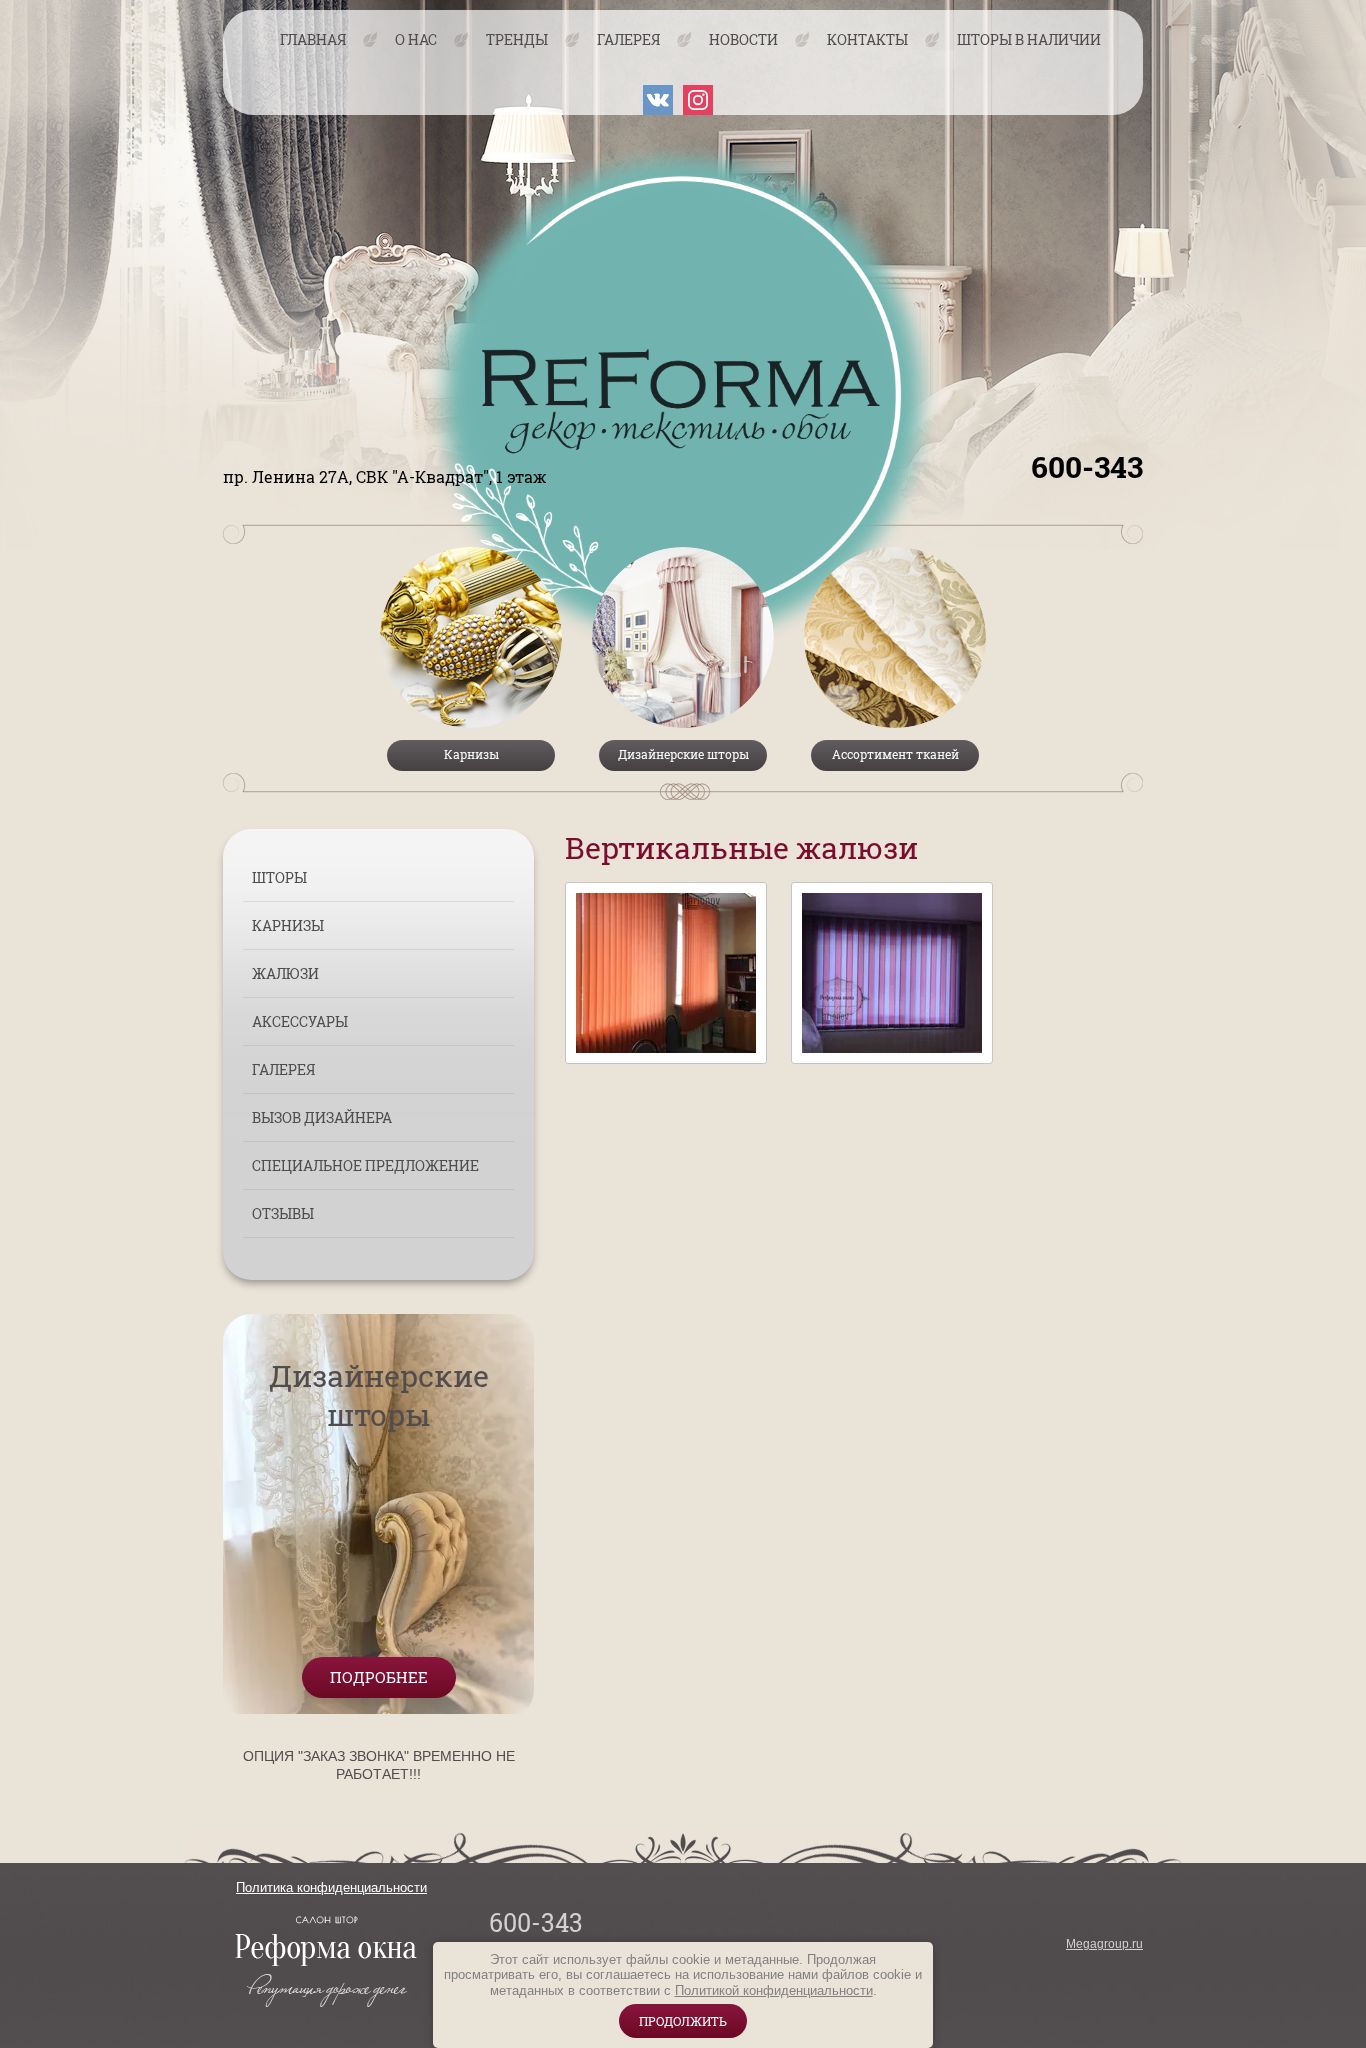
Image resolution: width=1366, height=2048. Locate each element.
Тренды (517, 39)
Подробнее (379, 1677)
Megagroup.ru (1104, 1944)
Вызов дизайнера (322, 1117)
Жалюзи (285, 973)
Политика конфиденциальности (331, 1887)
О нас (416, 39)
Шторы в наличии (1029, 39)
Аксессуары (300, 1021)
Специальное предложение (365, 1165)
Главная (313, 39)
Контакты (867, 39)
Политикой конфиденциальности (774, 1990)
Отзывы (283, 1213)
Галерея (628, 39)
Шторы (279, 877)
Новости (743, 39)
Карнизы (288, 925)
